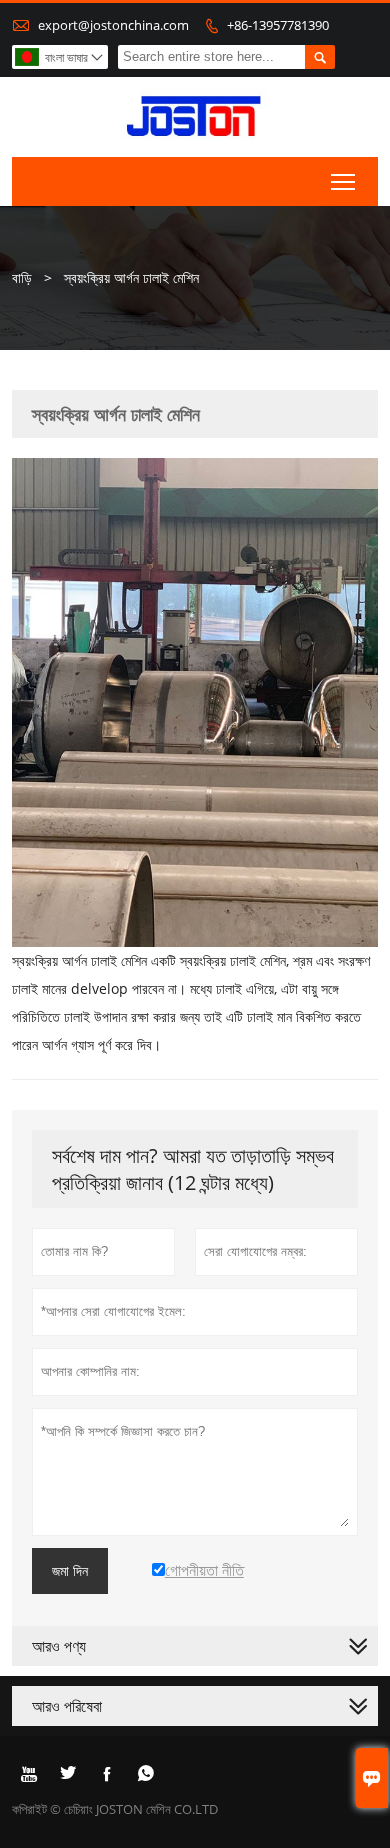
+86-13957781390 (278, 25)
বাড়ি (22, 277)
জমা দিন (70, 1571)
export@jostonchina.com (113, 25)
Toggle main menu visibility (343, 181)
